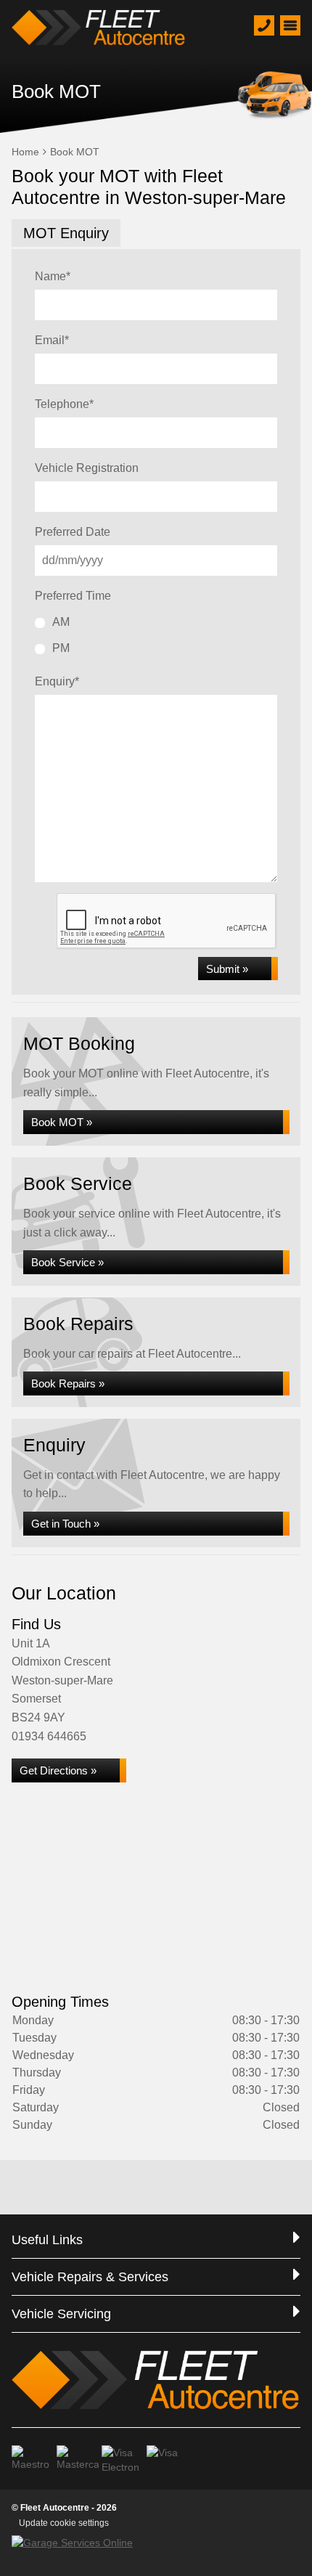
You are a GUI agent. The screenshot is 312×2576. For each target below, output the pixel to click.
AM (61, 622)
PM (61, 648)
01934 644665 (49, 1736)
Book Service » (67, 1262)
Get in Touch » (65, 1524)
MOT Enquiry (66, 233)
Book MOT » (62, 1122)
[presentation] (167, 921)
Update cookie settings (64, 2523)
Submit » (227, 969)
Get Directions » (58, 1770)
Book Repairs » (68, 1383)
